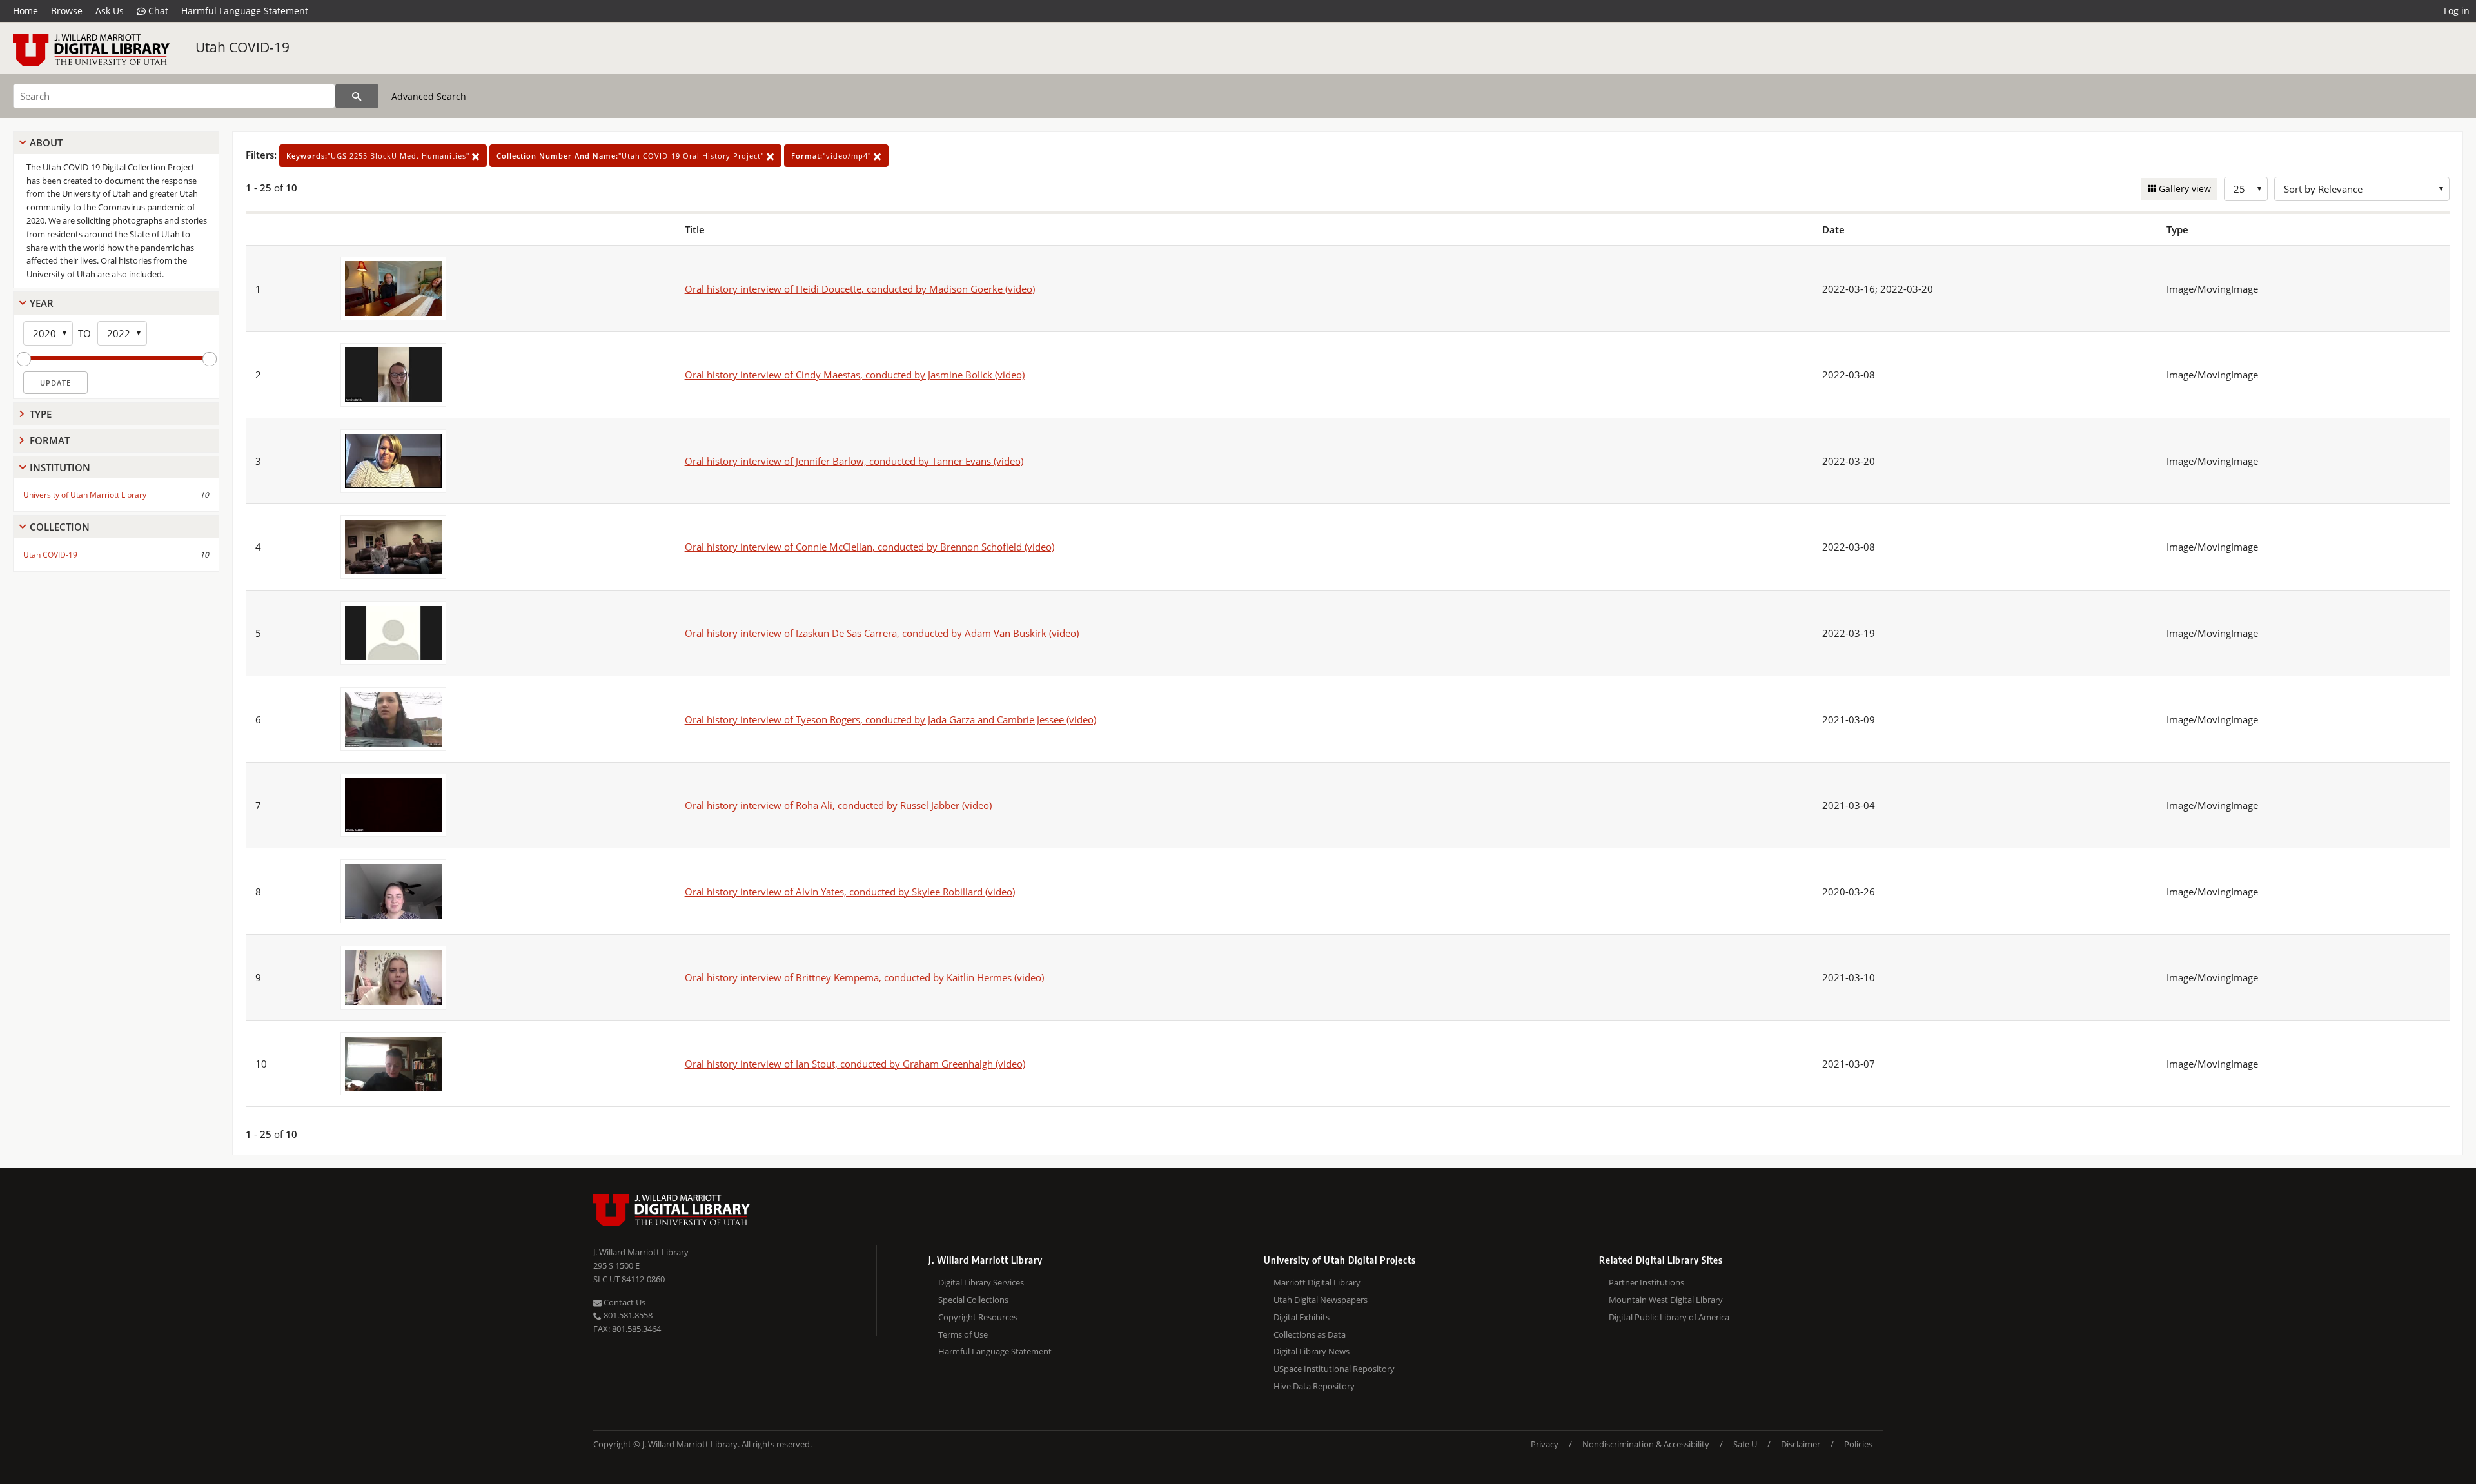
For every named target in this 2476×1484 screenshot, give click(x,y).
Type (41, 414)
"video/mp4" (832, 156)
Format (50, 440)
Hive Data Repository (1314, 1386)
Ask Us (110, 11)
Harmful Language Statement (245, 11)
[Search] (357, 96)
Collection (60, 527)
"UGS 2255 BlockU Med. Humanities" (379, 156)
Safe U (1745, 1444)
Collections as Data (1310, 1334)
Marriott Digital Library (1317, 1282)
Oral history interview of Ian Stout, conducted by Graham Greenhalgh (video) (855, 1064)
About (46, 142)
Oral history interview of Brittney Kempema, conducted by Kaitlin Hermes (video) (864, 977)
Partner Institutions (1646, 1282)
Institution (60, 467)
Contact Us (624, 1302)
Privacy (1545, 1444)
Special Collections (973, 1300)
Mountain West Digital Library (1666, 1300)
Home (25, 11)
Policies (1858, 1444)
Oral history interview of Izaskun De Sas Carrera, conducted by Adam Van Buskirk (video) (882, 633)
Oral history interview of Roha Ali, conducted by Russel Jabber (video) (838, 805)
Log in (2457, 11)
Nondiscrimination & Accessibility (1646, 1444)
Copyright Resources (978, 1317)
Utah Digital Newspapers (1321, 1300)
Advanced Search (429, 96)
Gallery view (2184, 189)
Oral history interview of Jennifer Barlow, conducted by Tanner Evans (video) (854, 461)
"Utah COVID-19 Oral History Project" (632, 156)
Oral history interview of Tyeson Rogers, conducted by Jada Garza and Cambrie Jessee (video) (890, 719)
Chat (157, 11)
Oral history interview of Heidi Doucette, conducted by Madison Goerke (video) (860, 289)
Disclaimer (1801, 1444)
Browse (67, 11)
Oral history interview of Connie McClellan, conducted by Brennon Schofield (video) (870, 547)
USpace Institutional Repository (1334, 1369)
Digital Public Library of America (1669, 1317)
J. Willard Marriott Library (641, 1252)
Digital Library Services (981, 1282)
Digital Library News (1312, 1351)
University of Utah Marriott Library (85, 495)
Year (42, 303)
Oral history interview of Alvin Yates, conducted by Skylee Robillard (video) (850, 892)
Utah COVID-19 (242, 47)
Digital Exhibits (1302, 1317)
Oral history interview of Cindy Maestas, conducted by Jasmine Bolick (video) (855, 375)
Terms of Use (963, 1334)
